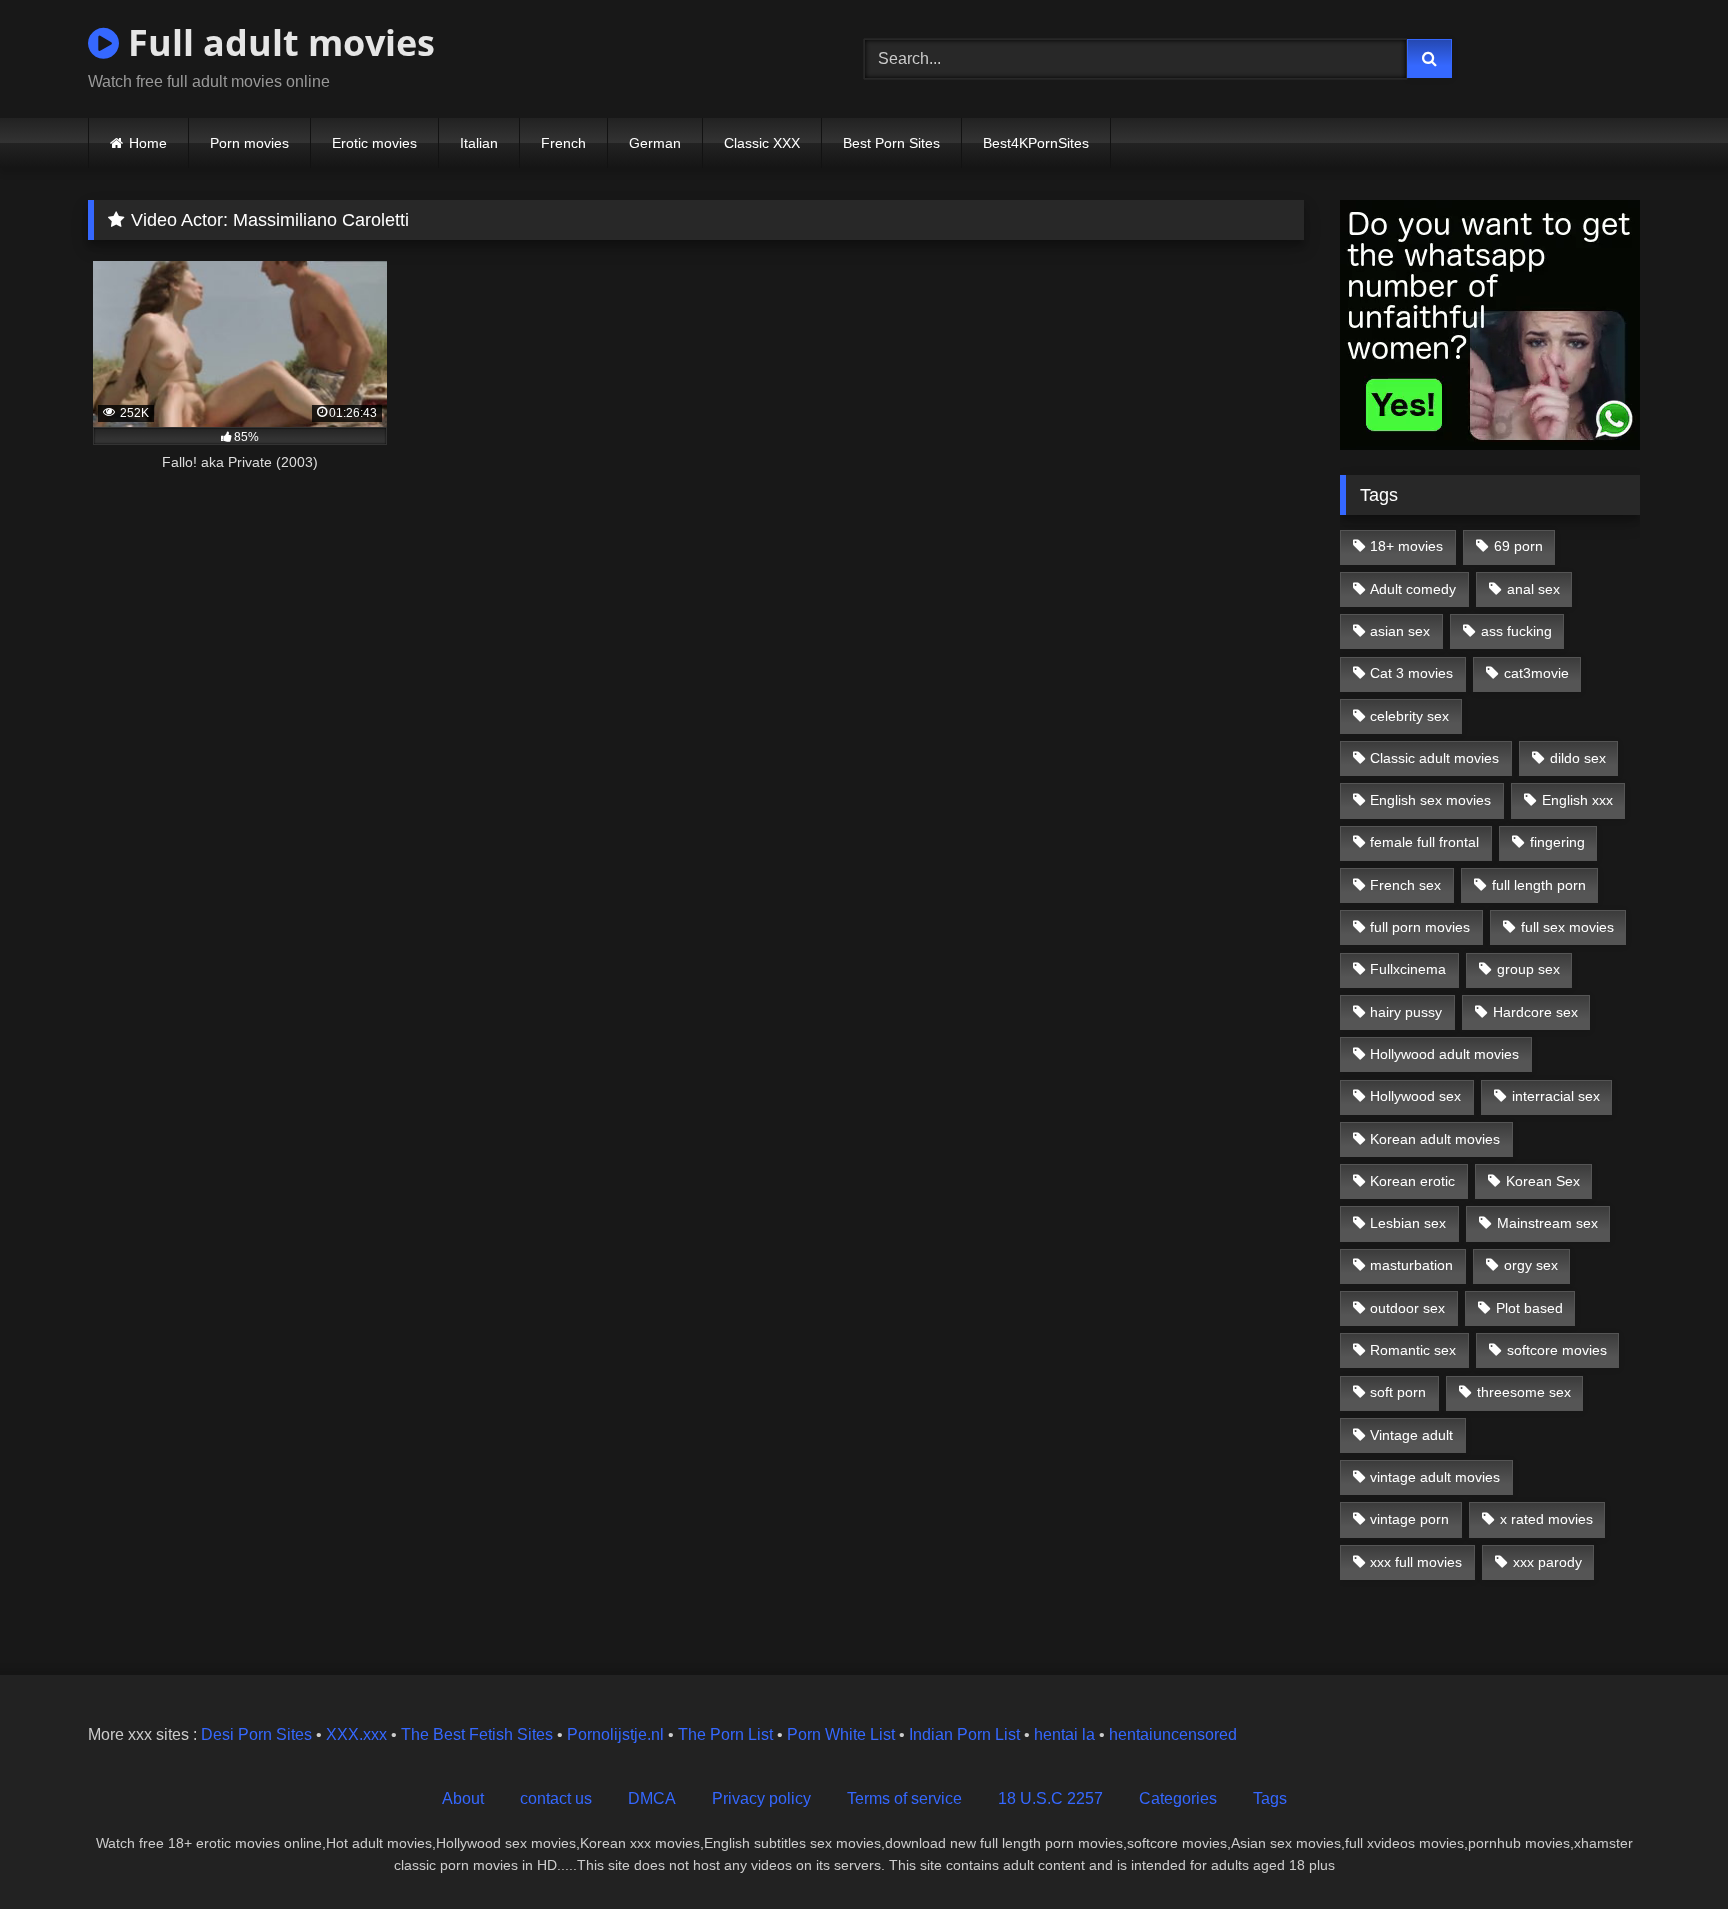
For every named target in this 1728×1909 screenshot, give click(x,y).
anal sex (1533, 589)
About (463, 1798)
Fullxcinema (1408, 969)
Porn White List (841, 1734)
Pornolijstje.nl (615, 1734)
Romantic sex (1413, 1350)
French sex (1405, 885)
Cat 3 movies (1411, 673)
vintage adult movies (1435, 1477)
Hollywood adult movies (1444, 1054)
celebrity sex (1409, 716)
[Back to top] (1666, 1849)
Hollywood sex (1415, 1096)
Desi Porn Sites (256, 1734)
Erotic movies (374, 143)
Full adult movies (277, 42)
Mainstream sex (1547, 1223)
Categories (1178, 1798)
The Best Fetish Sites (477, 1734)
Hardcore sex (1535, 1012)
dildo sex (1578, 758)
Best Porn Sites (891, 143)
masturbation (1411, 1265)
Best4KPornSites (1036, 143)
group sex (1528, 969)
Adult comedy (1413, 589)
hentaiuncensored (1173, 1734)
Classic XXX (762, 143)
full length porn (1539, 885)
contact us (556, 1798)
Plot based (1529, 1308)
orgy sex (1531, 1265)
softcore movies (1557, 1350)
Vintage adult (1411, 1435)
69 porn (1518, 546)
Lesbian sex (1408, 1223)
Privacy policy (761, 1798)
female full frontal (1424, 842)
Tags (1270, 1798)
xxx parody (1547, 1562)
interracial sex (1556, 1096)
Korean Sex (1543, 1181)
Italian (479, 143)
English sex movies (1430, 800)
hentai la (1064, 1734)
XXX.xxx (356, 1734)
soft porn (1398, 1392)
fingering (1557, 842)
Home (148, 143)
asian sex (1400, 631)
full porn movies (1420, 927)
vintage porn (1409, 1519)
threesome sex (1524, 1392)
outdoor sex (1407, 1308)
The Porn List (725, 1734)
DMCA (652, 1798)
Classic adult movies (1434, 758)
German (655, 143)
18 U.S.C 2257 (1050, 1798)
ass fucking (1516, 631)
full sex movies (1567, 927)
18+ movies (1406, 546)
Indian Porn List (964, 1734)
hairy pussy (1406, 1012)
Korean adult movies (1435, 1139)
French (563, 143)
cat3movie (1536, 673)
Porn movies (249, 143)
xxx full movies (1416, 1562)
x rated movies (1546, 1519)
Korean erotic (1412, 1181)
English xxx (1577, 800)
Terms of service (904, 1798)
